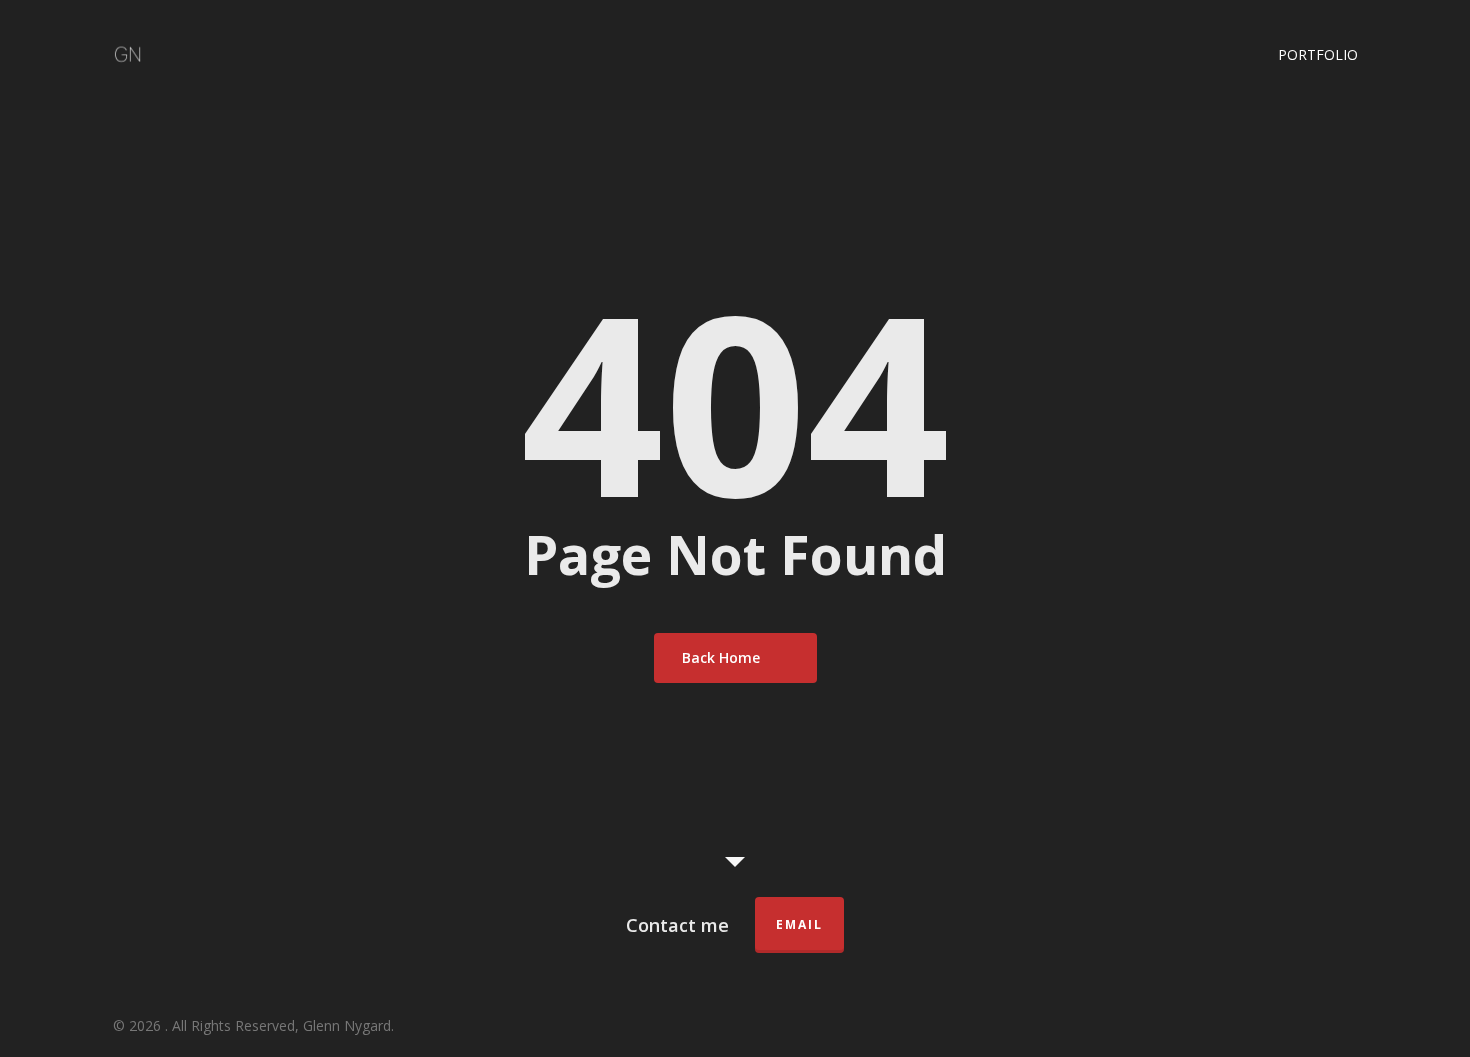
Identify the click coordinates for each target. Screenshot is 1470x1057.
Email (799, 924)
